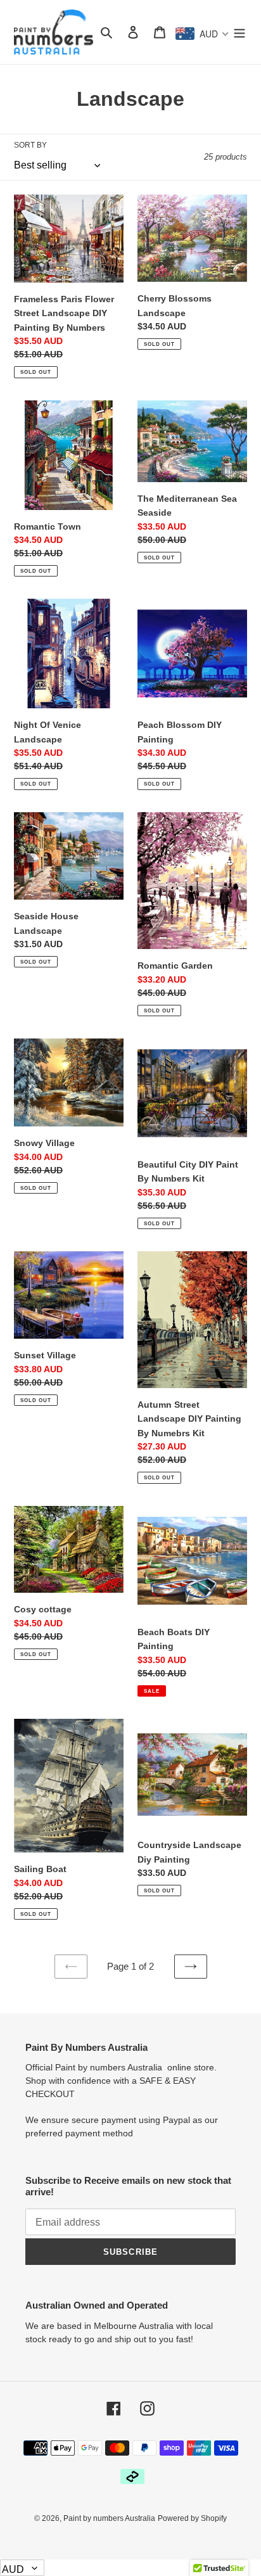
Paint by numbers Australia (109, 2518)
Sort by (30, 145)
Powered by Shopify (192, 2518)
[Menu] (239, 32)
